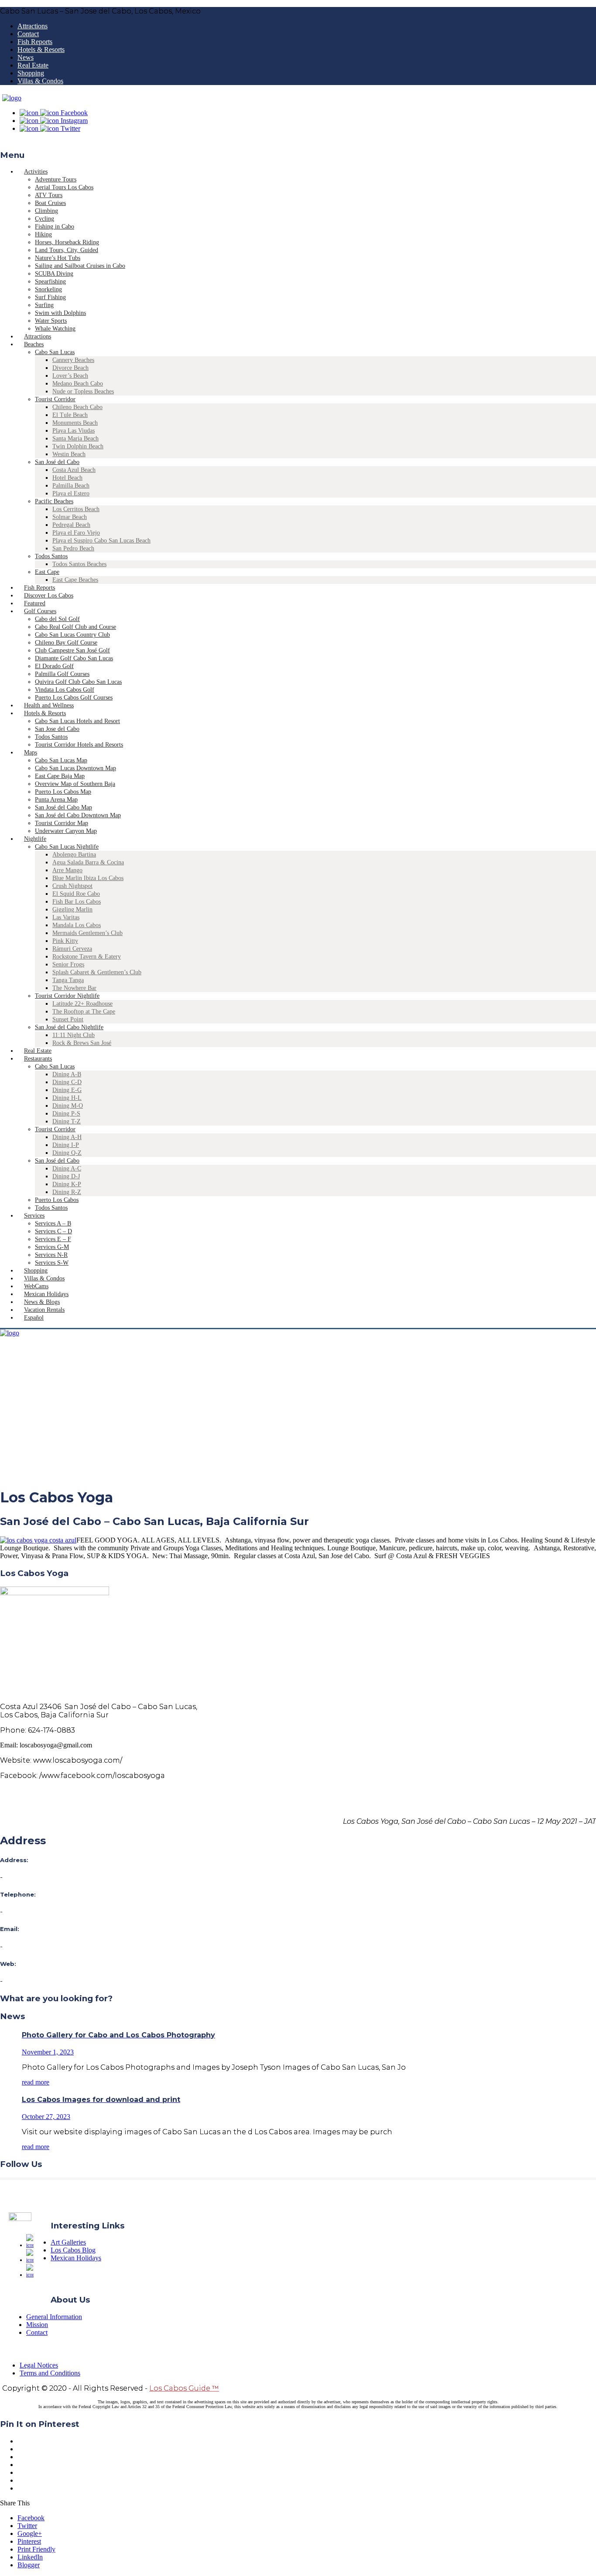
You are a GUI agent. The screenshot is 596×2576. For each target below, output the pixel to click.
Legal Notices (39, 2365)
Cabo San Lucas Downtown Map (75, 768)
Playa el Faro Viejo (76, 533)
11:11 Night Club (74, 1035)
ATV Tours (49, 195)
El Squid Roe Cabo (76, 894)
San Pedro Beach (73, 548)
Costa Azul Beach (74, 470)
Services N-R (51, 1255)
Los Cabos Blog (73, 2250)
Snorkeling (48, 289)
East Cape (47, 572)
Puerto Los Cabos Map (63, 792)
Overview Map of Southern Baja (75, 784)
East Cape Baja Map (60, 776)
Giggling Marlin (72, 909)
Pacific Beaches (54, 501)
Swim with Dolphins (60, 313)
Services (34, 1216)
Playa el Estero (71, 493)
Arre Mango (67, 870)
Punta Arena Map (56, 800)
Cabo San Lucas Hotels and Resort (77, 721)
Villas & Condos (40, 81)
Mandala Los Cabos (77, 925)
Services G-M (52, 1247)
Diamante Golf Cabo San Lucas (74, 658)
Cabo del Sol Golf (57, 619)
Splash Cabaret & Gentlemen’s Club (97, 972)
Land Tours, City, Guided (67, 250)
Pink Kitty (65, 941)
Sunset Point (68, 1019)
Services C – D (53, 1231)
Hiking (43, 234)
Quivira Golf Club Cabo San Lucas (78, 682)
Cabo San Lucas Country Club (72, 635)
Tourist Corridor (55, 399)
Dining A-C (67, 1169)
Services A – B (53, 1223)
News (26, 57)
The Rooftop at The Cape (84, 1012)
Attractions (33, 26)
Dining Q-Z (67, 1153)
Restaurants (38, 1059)
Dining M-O (68, 1106)
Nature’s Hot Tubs (58, 258)
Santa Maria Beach (75, 438)
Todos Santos (51, 556)
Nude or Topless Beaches (83, 391)
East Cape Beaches (75, 580)
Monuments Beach (75, 423)
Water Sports (51, 321)
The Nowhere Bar (74, 988)
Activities (36, 172)
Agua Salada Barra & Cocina (88, 862)
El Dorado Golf (54, 666)
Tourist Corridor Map (62, 823)
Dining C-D (67, 1082)
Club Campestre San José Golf (72, 650)
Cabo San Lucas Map (61, 760)
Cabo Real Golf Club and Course (75, 627)
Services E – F (53, 1239)
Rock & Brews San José (82, 1043)
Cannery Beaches (73, 360)
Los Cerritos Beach (76, 509)
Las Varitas (66, 917)
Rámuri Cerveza (72, 949)
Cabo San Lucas (55, 352)
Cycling (45, 219)
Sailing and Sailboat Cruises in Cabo (80, 266)
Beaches (34, 344)
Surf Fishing (50, 297)
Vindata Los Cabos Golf (65, 690)
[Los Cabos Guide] (12, 98)
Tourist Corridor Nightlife (67, 996)
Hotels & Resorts (41, 49)
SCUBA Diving (54, 274)
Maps (31, 752)
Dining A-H (67, 1137)
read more (36, 2082)
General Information (54, 2317)
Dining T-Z (67, 1121)
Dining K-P (67, 1184)
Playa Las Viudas (74, 431)
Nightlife (35, 839)
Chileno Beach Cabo (77, 407)
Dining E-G (67, 1090)
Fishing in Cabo (55, 227)
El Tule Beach (70, 415)
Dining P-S (66, 1114)
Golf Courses (40, 611)
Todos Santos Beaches (79, 564)
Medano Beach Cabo (78, 384)
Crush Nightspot (72, 886)
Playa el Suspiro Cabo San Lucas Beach (101, 541)
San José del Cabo (57, 462)
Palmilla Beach (71, 486)
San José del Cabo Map (63, 807)
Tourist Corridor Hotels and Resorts (79, 745)
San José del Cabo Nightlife (69, 1027)
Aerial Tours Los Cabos (64, 187)
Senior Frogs (68, 964)
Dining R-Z (67, 1192)
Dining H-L (67, 1098)
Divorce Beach (70, 368)
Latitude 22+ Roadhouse (82, 1004)
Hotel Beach (67, 478)
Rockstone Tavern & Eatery (87, 957)
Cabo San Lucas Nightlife (67, 847)
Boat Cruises (50, 203)
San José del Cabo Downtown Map (78, 815)
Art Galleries (68, 2242)
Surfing (44, 305)
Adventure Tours (56, 179)
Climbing (46, 211)
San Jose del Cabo (57, 729)
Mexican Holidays (76, 2258)
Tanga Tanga (68, 980)
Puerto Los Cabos (57, 1200)
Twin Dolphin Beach (78, 446)
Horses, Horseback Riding (67, 242)
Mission (37, 2325)
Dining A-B (67, 1074)
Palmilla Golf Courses (62, 674)
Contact (28, 34)
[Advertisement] (298, 1418)
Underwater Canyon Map (66, 831)
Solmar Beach (70, 517)
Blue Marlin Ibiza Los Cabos (88, 878)
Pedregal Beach (71, 525)
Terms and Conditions (50, 2373)
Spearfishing (50, 281)
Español (34, 1318)
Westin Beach (69, 454)
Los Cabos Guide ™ (184, 2388)
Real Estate (33, 65)
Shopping (31, 73)
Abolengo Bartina (74, 855)
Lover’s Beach (70, 376)
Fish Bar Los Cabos (77, 902)
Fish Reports (35, 42)
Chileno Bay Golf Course (66, 643)
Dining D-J (66, 1176)
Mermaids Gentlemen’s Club (87, 933)
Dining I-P (66, 1145)
